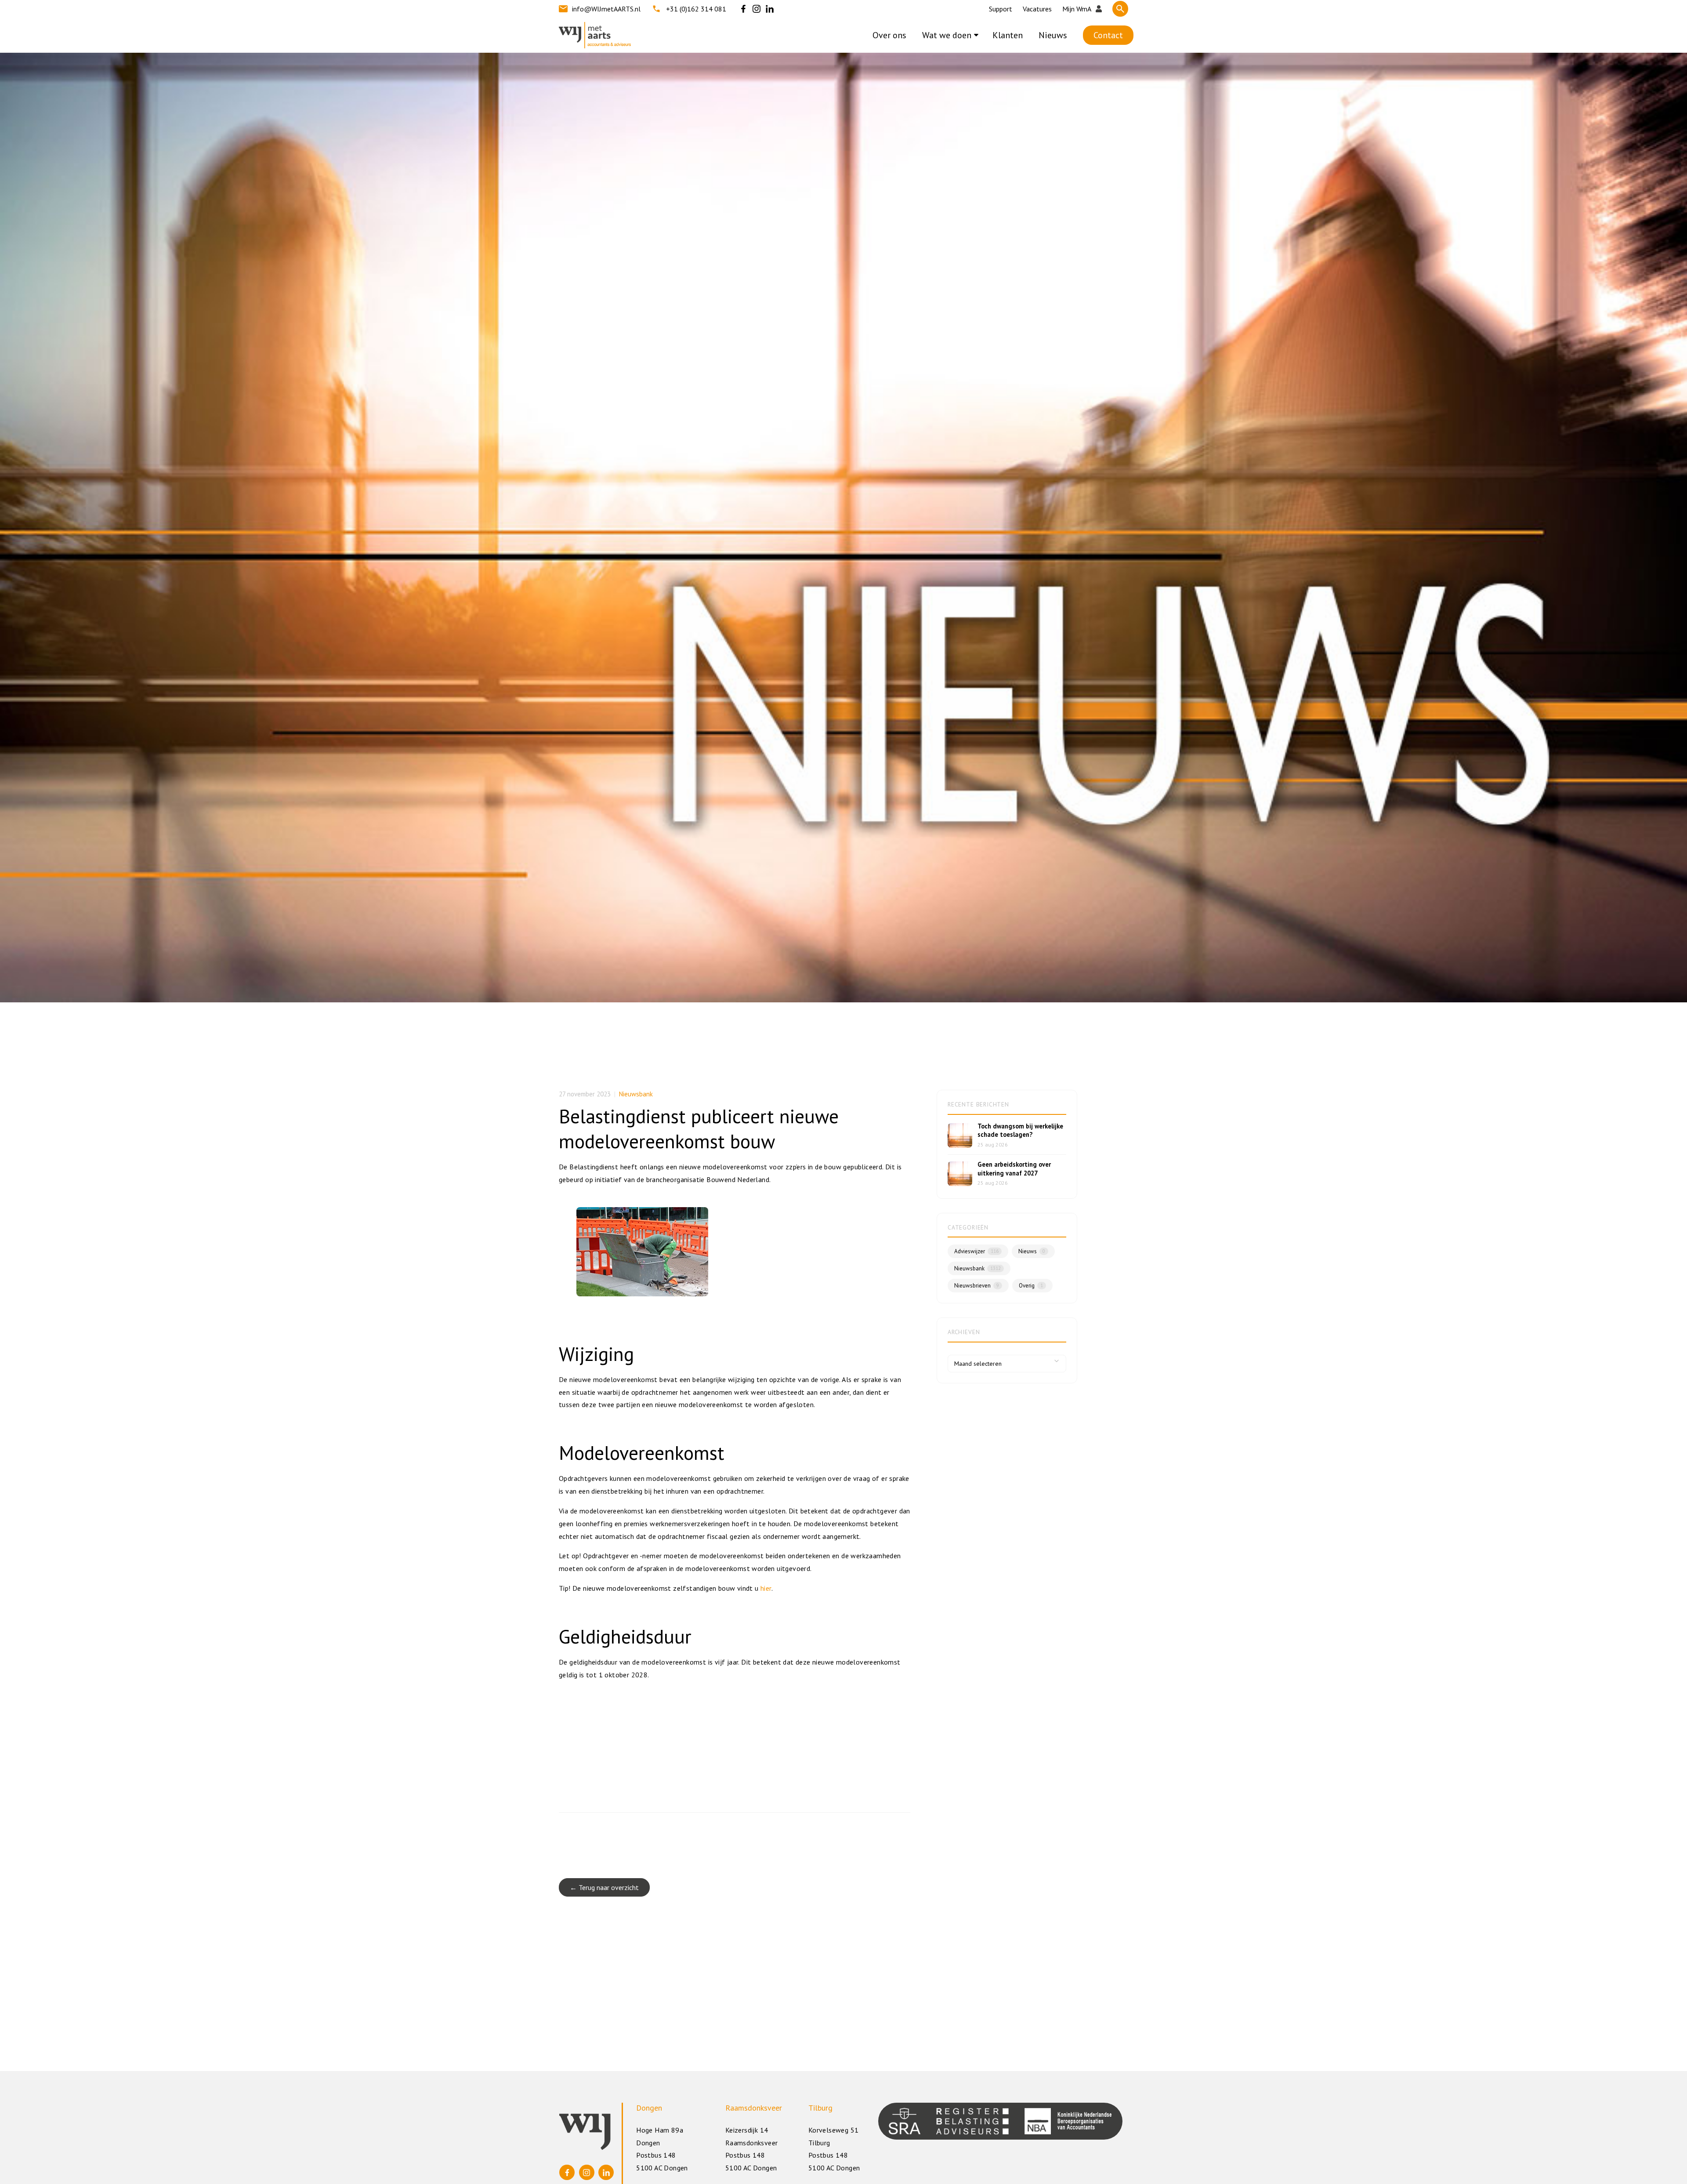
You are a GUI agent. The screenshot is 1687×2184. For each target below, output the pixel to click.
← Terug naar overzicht (604, 1887)
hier (766, 1588)
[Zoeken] (1120, 9)
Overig (1031, 1286)
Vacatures (1037, 9)
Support (1001, 9)
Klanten (1008, 35)
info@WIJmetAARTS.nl (606, 9)
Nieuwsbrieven (977, 1286)
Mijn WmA (1077, 9)
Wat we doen (947, 35)
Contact (1108, 35)
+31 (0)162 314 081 (696, 9)
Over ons (889, 35)
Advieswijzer (976, 1251)
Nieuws (1053, 35)
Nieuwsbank (636, 1094)
